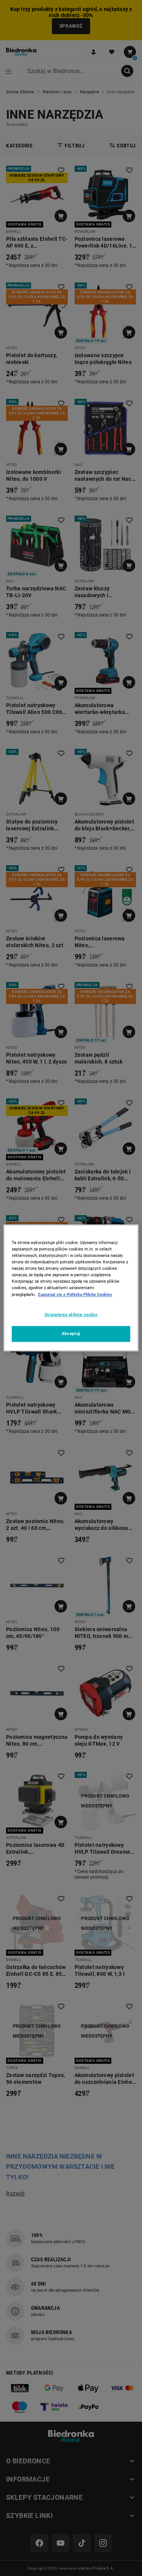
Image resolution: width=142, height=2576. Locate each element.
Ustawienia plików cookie (71, 1315)
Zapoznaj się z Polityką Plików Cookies (75, 1294)
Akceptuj (71, 1334)
